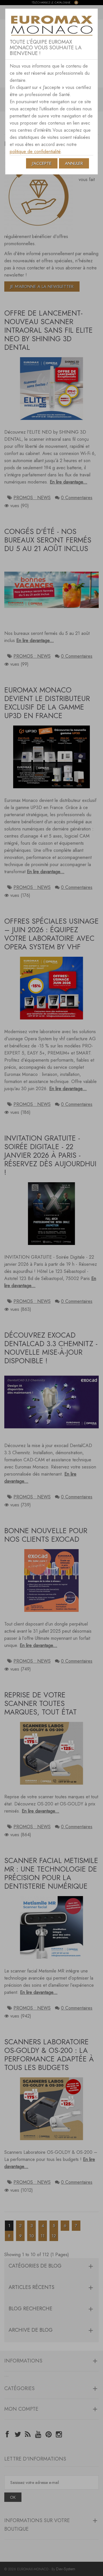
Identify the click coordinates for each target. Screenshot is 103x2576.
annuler (74, 163)
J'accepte (42, 163)
